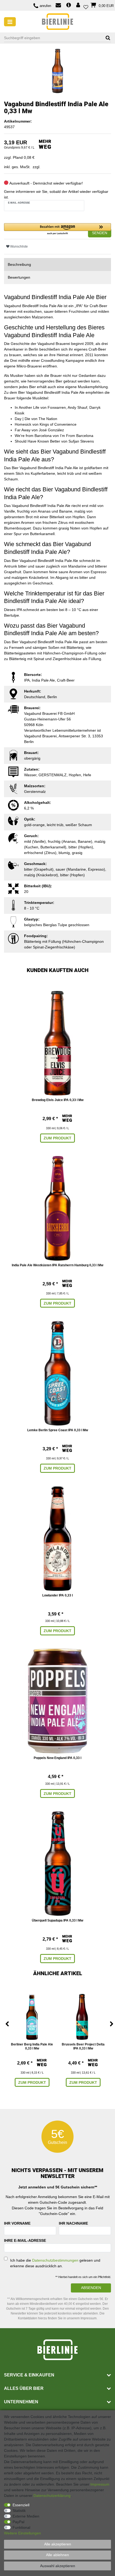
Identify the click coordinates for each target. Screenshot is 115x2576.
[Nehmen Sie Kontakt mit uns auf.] (58, 6)
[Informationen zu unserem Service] (69, 5)
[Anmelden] (79, 5)
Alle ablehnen (57, 2555)
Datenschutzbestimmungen (55, 2260)
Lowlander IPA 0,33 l (57, 1595)
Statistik (19, 2511)
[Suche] (106, 38)
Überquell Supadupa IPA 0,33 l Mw (57, 1920)
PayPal (18, 2522)
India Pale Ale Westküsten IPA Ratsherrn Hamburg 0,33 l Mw (57, 1265)
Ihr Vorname (17, 2223)
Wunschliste (19, 246)
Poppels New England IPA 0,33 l (57, 1758)
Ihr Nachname (73, 2223)
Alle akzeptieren (58, 2544)
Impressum (100, 2484)
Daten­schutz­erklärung (52, 2496)
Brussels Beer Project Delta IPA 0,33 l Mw (83, 2047)
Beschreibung (19, 264)
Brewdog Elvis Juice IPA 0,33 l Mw (58, 1100)
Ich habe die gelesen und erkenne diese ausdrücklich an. (55, 2263)
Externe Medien (26, 2516)
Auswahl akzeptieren (58, 2566)
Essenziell (21, 2505)
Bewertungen (19, 277)
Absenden (91, 2288)
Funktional (21, 2527)
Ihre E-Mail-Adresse (25, 2240)
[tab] (57, 265)
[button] (57, 229)
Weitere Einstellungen (22, 2533)
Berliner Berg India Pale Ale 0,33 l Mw (32, 2047)
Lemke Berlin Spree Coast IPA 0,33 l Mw (58, 1430)
